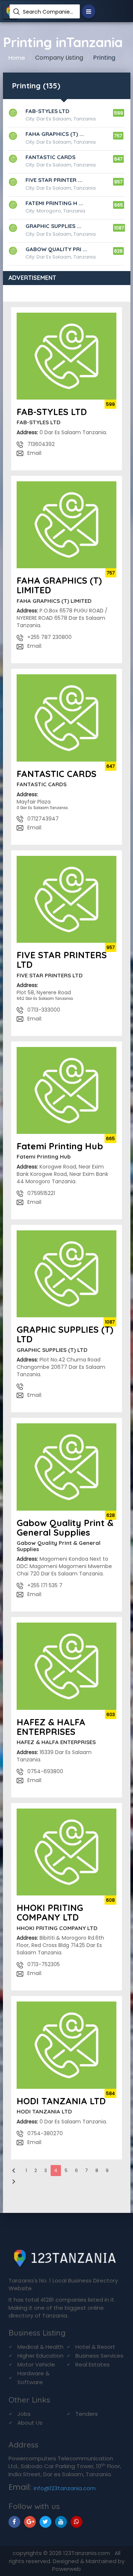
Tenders (87, 2414)
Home (17, 58)
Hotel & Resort (95, 2347)
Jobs (24, 2414)
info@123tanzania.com (65, 2488)
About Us (30, 2423)
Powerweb (66, 2569)
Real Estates (93, 2364)
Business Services (99, 2356)
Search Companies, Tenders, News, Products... (49, 12)
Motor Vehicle (36, 2364)
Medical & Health (40, 2347)
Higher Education (40, 2356)
